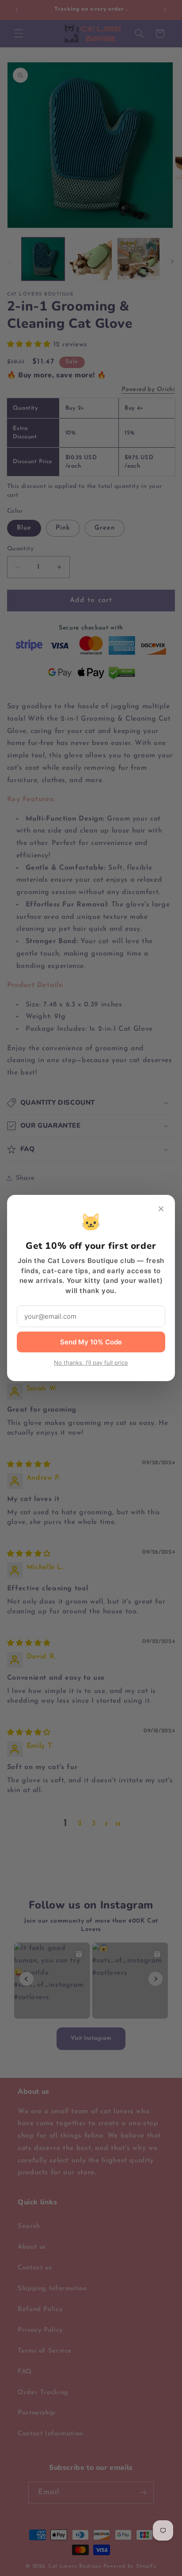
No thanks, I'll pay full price (91, 1363)
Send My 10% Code (91, 1342)
